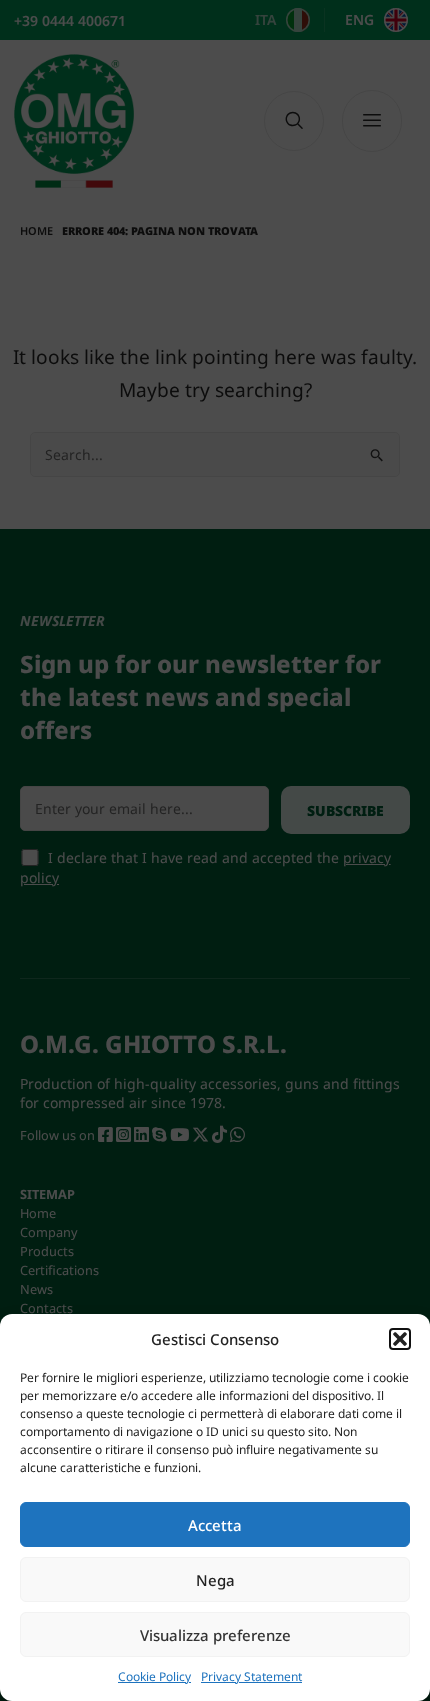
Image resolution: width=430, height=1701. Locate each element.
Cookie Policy (154, 1676)
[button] (400, 1339)
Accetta (215, 1525)
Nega (215, 1580)
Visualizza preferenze (215, 1635)
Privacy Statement (251, 1676)
